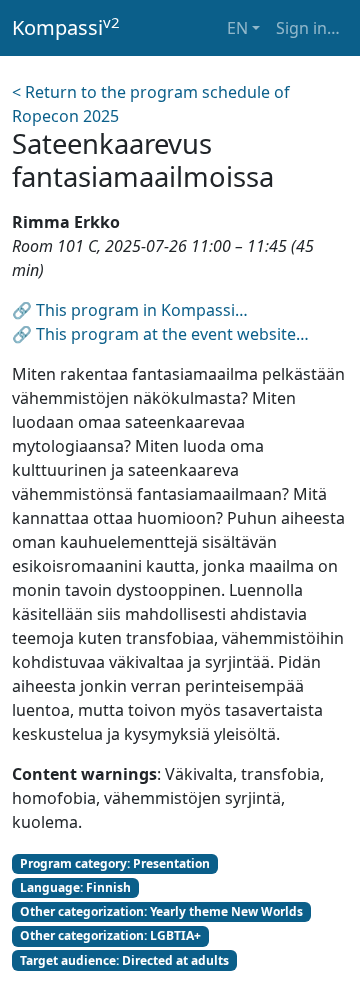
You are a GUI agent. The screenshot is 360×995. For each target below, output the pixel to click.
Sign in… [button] (308, 28)
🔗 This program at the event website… (160, 334)
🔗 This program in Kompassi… (130, 310)
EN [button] (237, 28)
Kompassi (66, 27)
